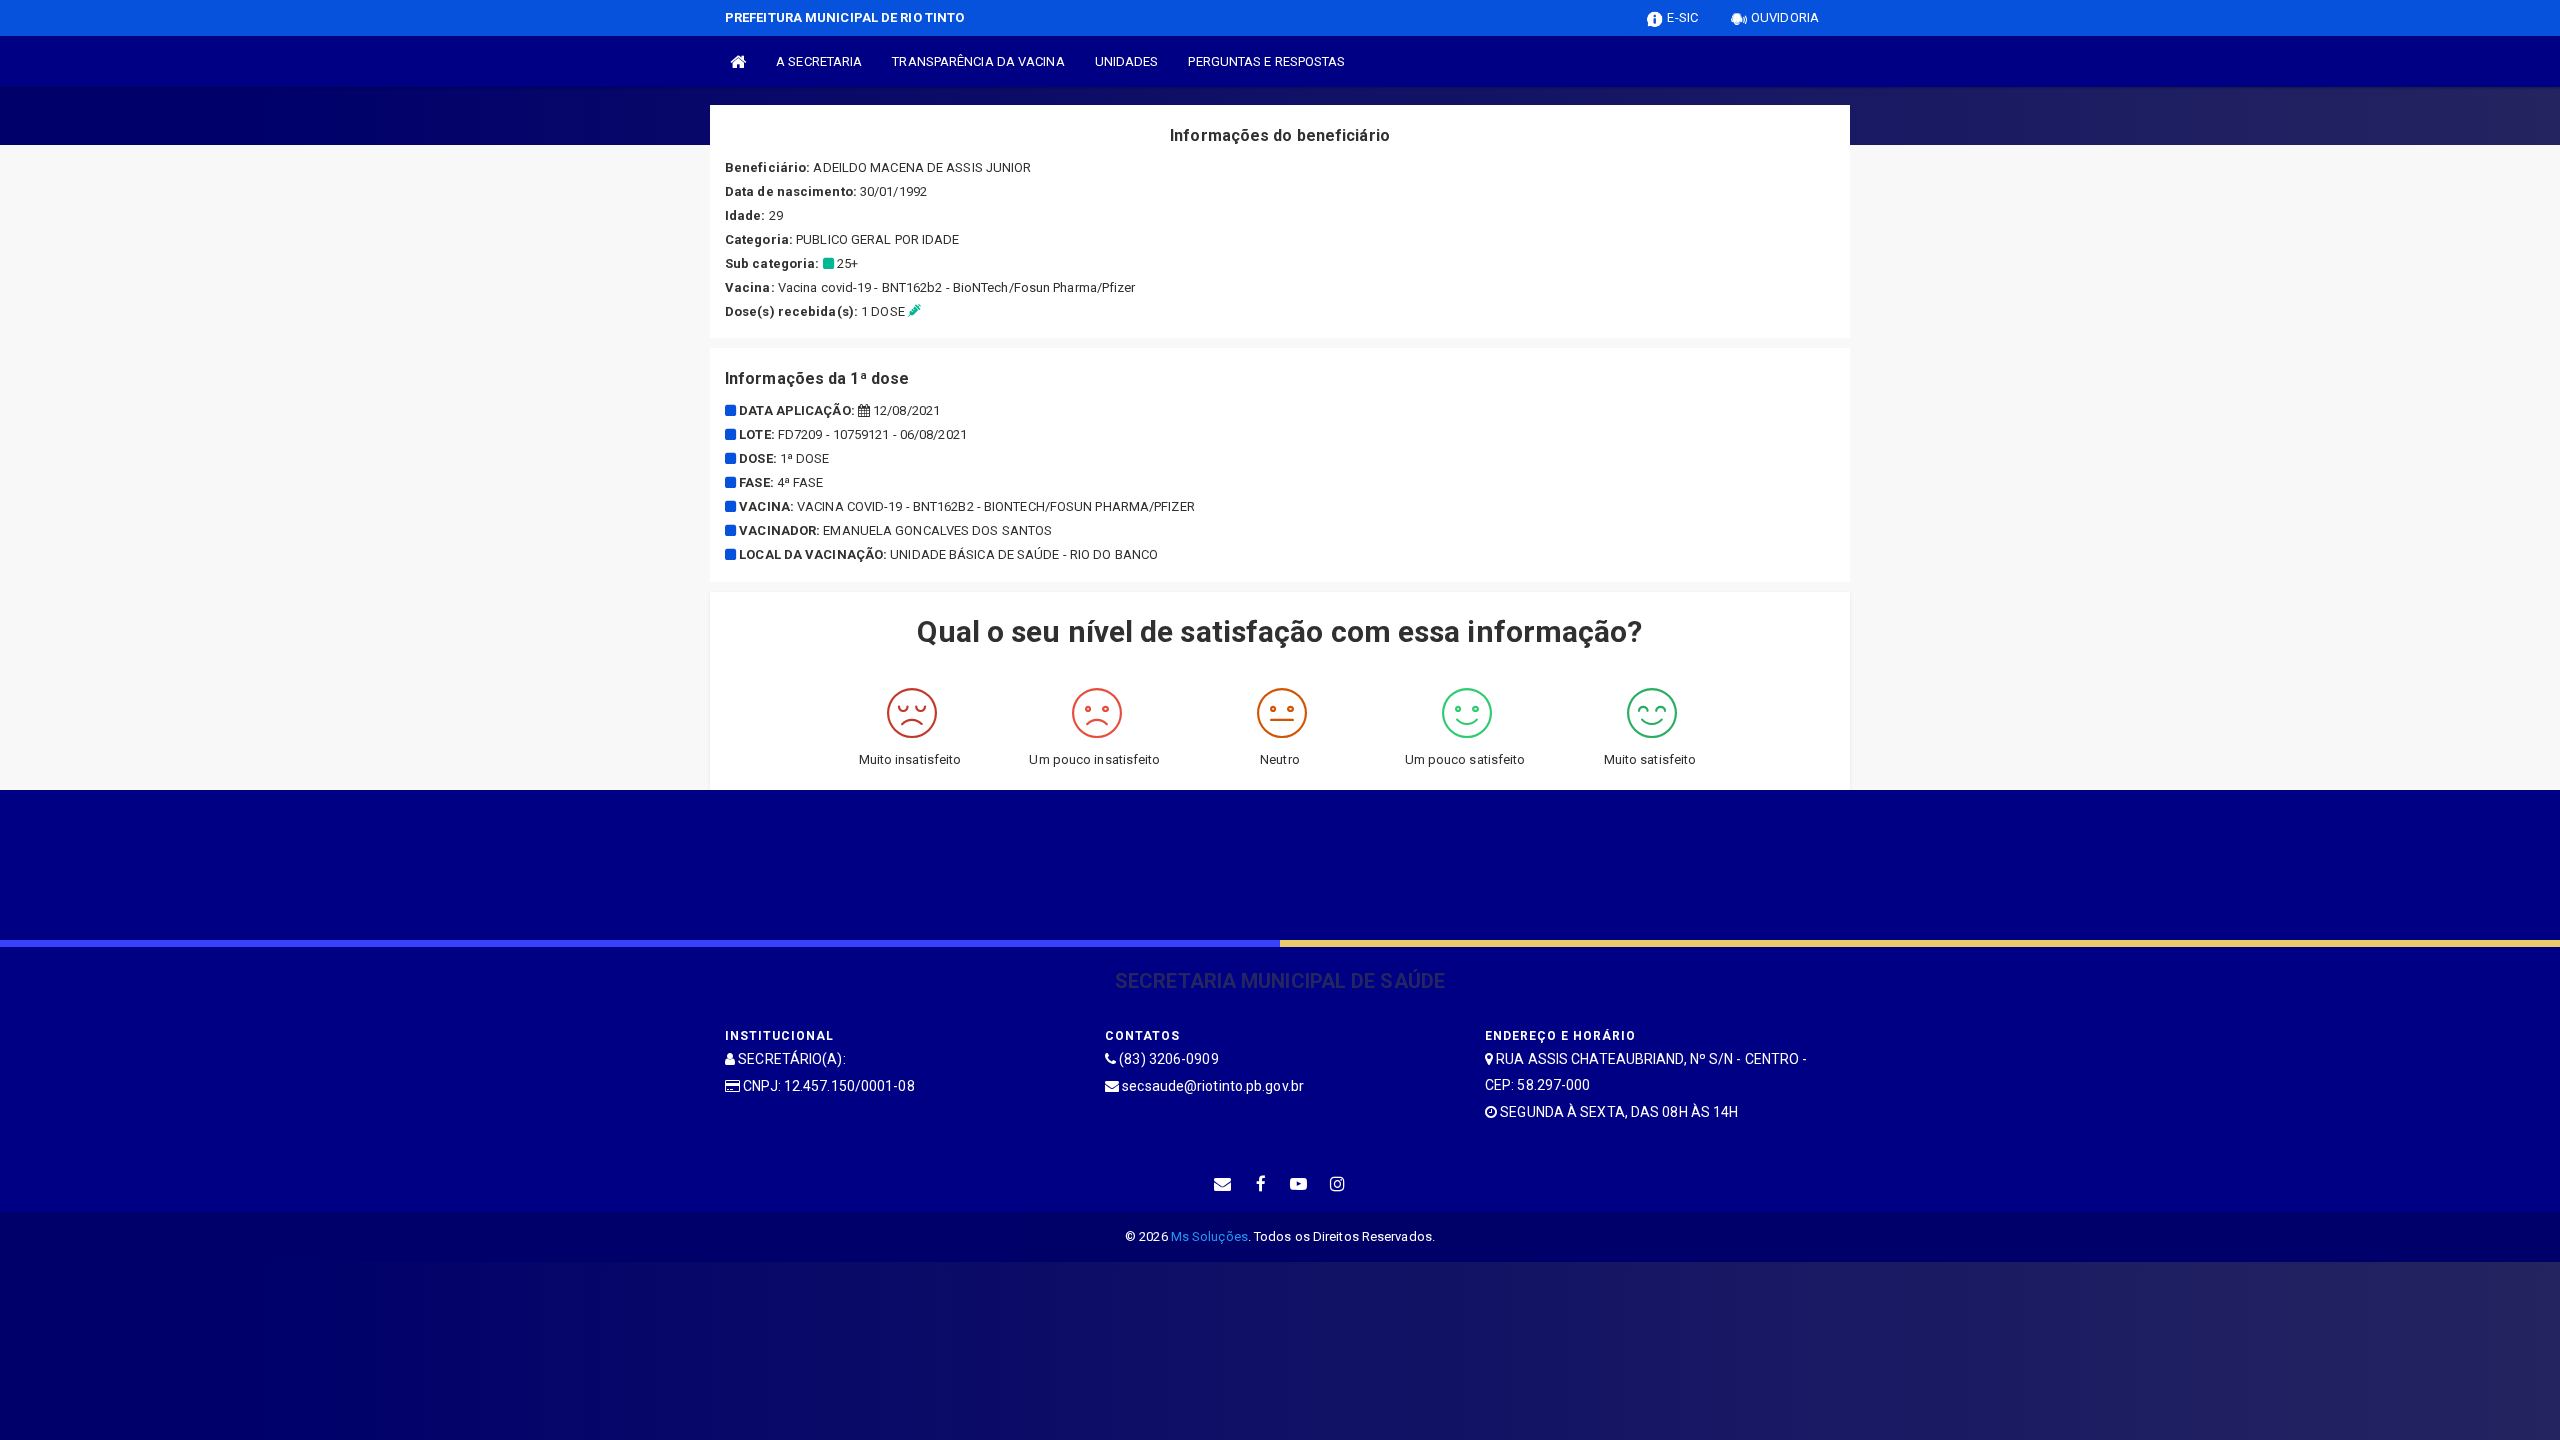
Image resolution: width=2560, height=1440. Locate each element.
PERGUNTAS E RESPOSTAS (1266, 61)
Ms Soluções (1209, 1236)
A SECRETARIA (819, 61)
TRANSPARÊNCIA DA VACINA (978, 61)
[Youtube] (1299, 1184)
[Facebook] (1260, 1184)
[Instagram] (1337, 1184)
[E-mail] (1222, 1184)
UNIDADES (1127, 61)
